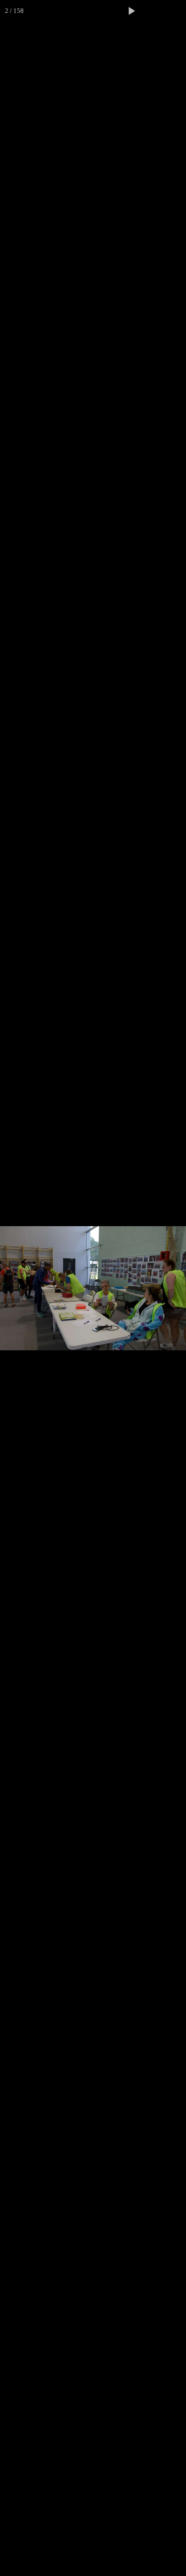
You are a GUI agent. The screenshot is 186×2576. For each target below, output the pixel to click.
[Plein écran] (153, 11)
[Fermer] (175, 11)
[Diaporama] (131, 11)
